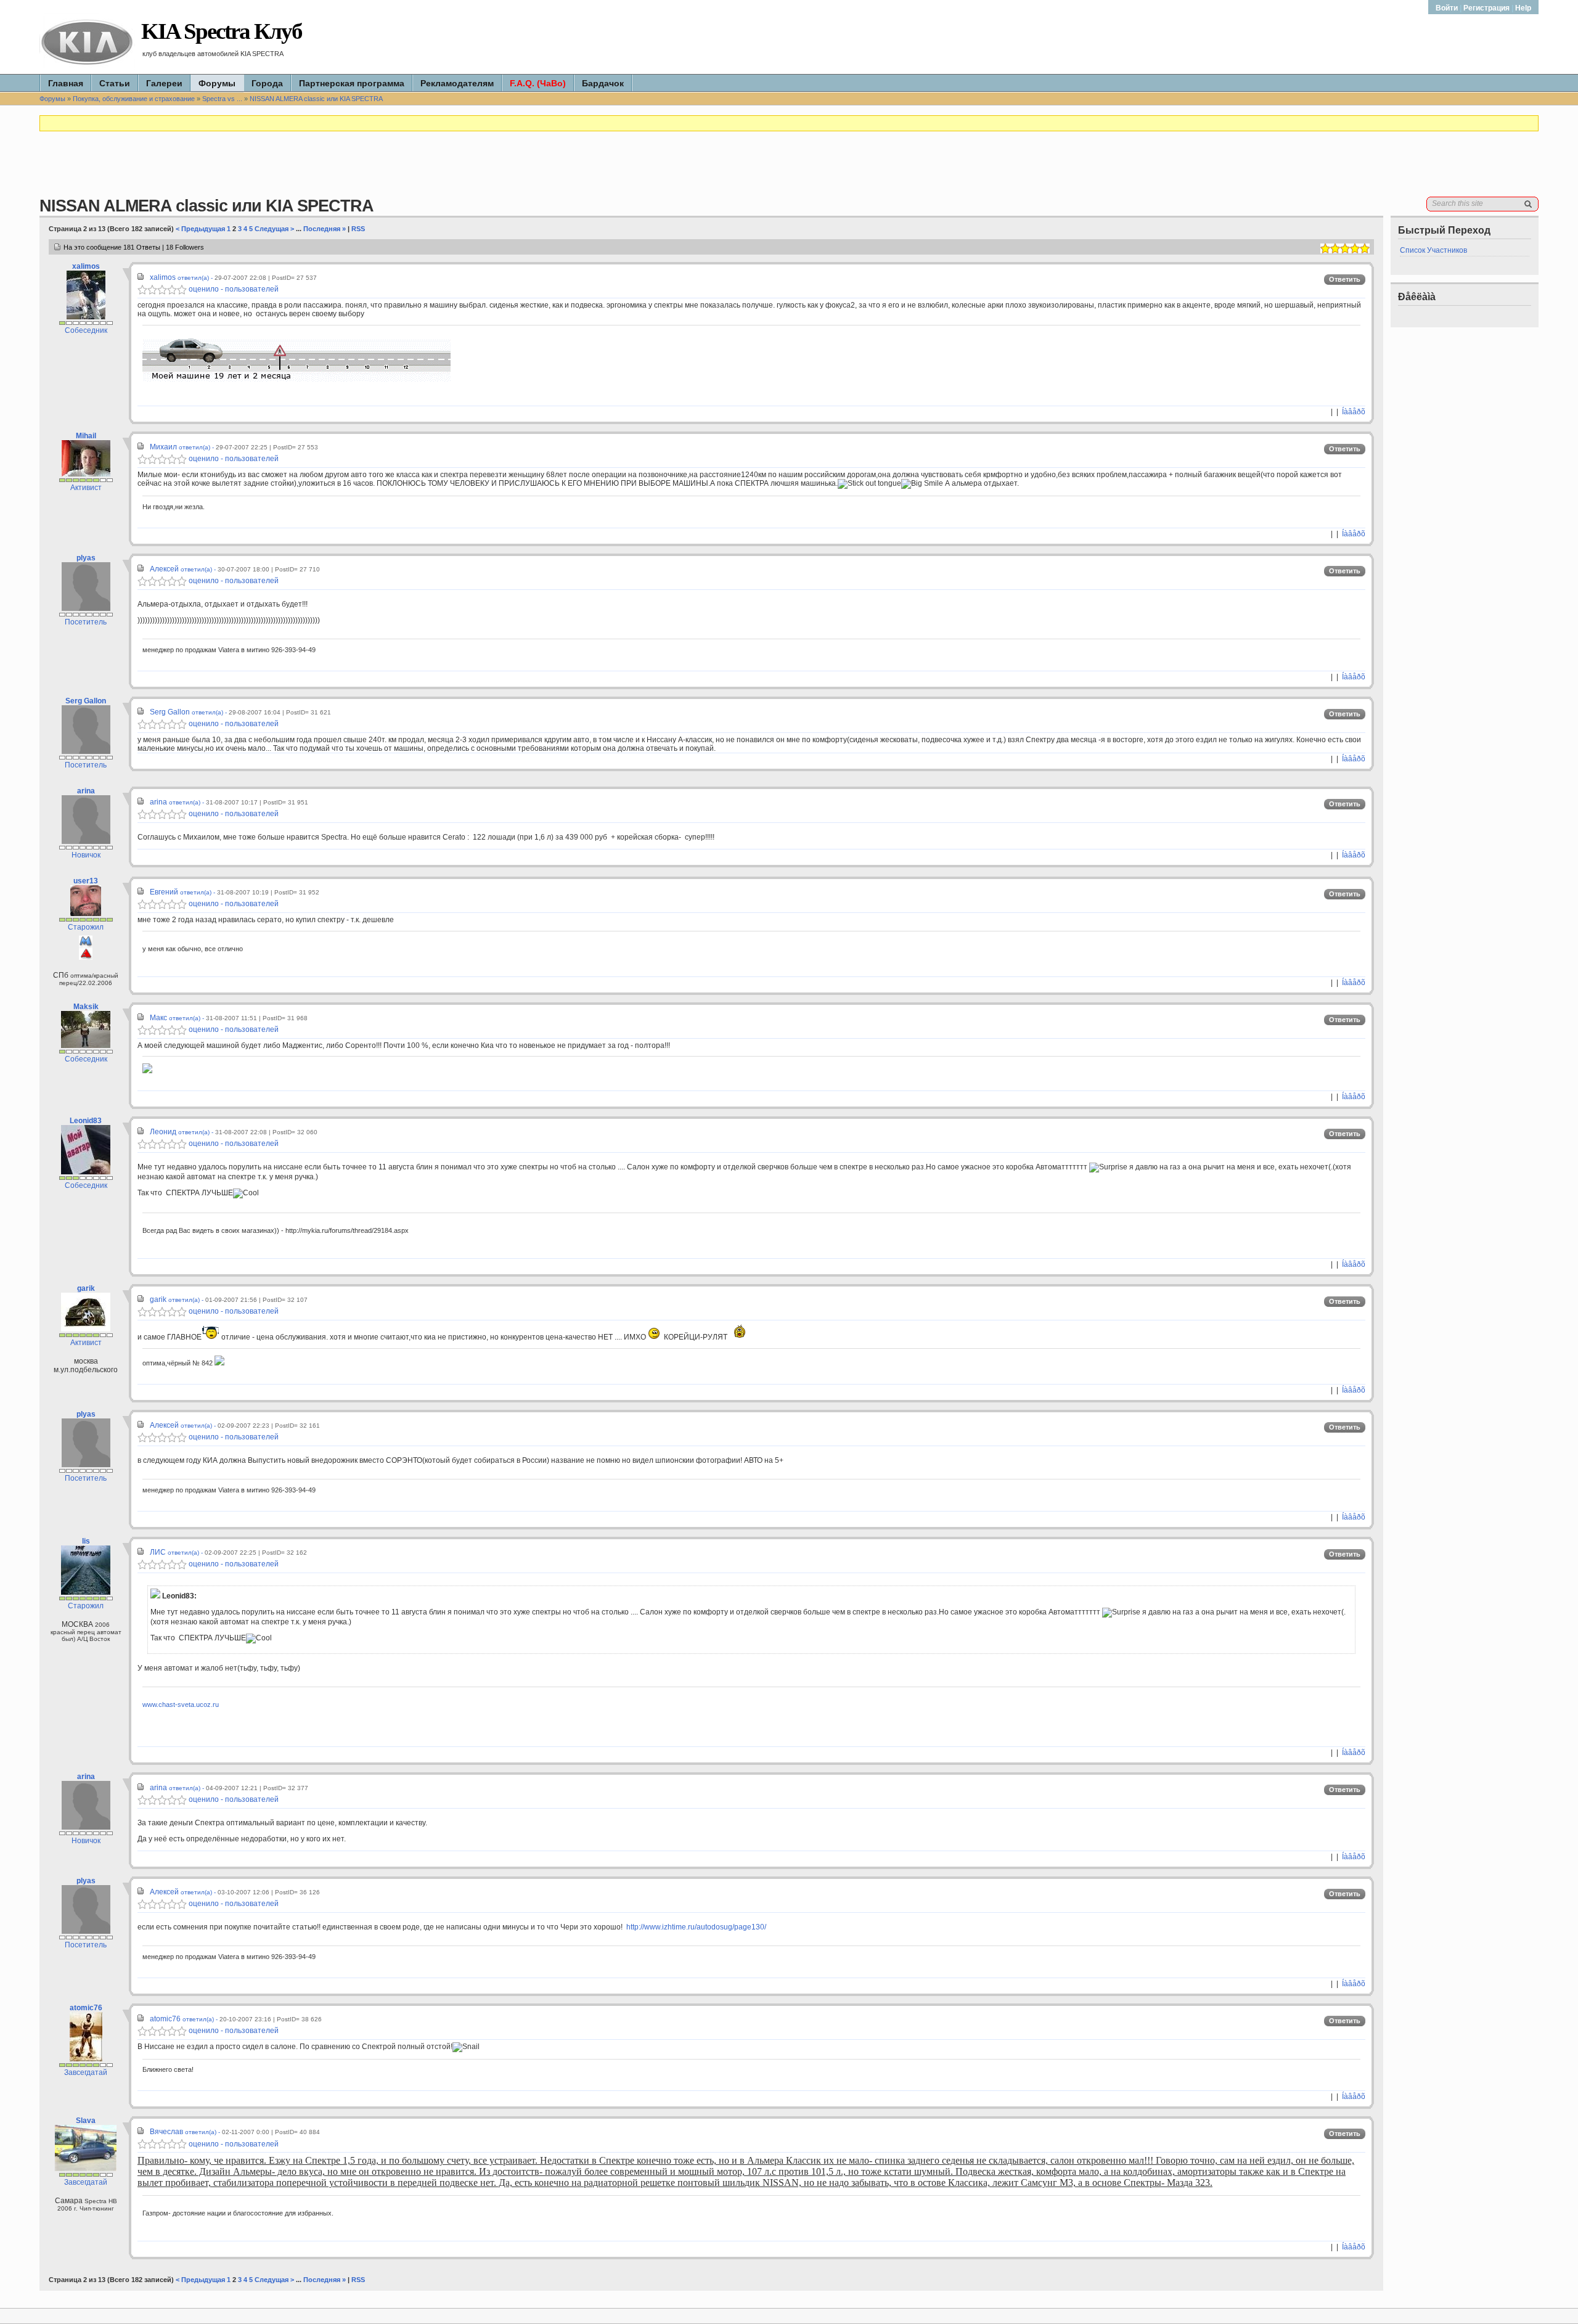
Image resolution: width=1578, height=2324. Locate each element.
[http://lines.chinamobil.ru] (296, 379)
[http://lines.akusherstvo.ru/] (147, 1071)
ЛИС (158, 1552)
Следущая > (274, 229)
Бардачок (603, 83)
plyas (86, 558)
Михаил (163, 447)
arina (86, 791)
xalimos (86, 266)
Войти (1448, 8)
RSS (358, 229)
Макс (158, 1018)
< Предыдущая (200, 229)
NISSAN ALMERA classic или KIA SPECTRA (316, 99)
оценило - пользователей (233, 289)
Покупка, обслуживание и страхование (134, 99)
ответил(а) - (196, 278)
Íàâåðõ (1354, 412)
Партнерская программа (352, 83)
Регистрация (1486, 8)
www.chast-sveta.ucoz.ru (181, 1704)
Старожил (86, 927)
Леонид (163, 1132)
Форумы (217, 83)
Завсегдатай (86, 2072)
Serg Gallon (86, 701)
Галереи (164, 83)
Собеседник (86, 330)
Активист (86, 488)
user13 (86, 881)
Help (1523, 8)
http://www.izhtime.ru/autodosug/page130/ (696, 1927)
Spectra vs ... (222, 99)
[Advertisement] (789, 169)
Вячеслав (166, 2132)
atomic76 (86, 2008)
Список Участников (1433, 250)
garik (86, 1288)
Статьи (115, 83)
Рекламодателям (457, 83)
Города (267, 83)
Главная (66, 83)
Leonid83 (86, 1121)
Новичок (86, 855)
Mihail (86, 436)
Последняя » (325, 229)
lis (86, 1541)
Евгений (164, 892)
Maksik (86, 1007)
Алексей (164, 569)
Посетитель (86, 622)
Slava (86, 2121)
